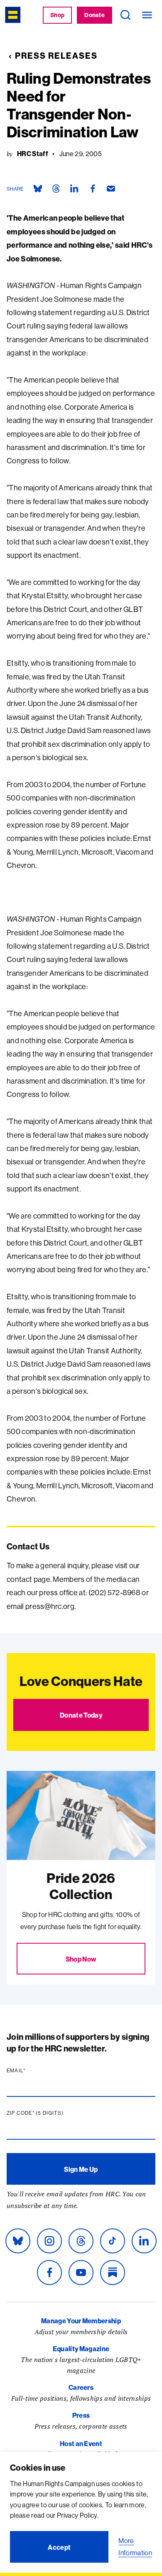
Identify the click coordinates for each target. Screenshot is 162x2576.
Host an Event (81, 2444)
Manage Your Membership (81, 2321)
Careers (81, 2387)
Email (32, 2071)
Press (81, 2415)
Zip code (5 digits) (51, 2113)
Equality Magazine (81, 2349)
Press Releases (56, 56)
